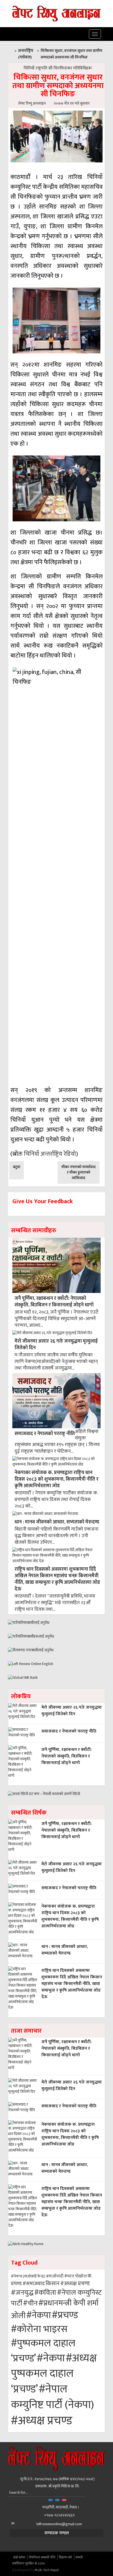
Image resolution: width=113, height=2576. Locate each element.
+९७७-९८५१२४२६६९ (59, 2515)
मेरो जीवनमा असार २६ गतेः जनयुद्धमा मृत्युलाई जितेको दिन (56, 1344)
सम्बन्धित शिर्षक (29, 1813)
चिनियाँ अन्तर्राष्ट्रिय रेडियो (50, 1154)
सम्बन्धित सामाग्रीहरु (34, 1231)
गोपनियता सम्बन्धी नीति (42, 2557)
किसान (53, 2283)
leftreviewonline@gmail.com (59, 2524)
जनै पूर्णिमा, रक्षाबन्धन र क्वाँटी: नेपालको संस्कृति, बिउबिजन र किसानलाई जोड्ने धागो (54, 1302)
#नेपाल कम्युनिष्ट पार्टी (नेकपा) (53, 2397)
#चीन (30, 2303)
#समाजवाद (34, 2284)
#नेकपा (39, 2315)
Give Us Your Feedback (43, 1201)
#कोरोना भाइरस (39, 2329)
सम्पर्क (79, 2557)
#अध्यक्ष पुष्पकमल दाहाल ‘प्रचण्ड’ (54, 2374)
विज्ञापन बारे (65, 2557)
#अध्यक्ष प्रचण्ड (75, 2283)
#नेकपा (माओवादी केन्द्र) (28, 2276)
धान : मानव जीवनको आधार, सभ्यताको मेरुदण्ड (57, 1522)
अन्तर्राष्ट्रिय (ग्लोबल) (26, 54)
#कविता (45, 2293)
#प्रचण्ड (65, 2315)
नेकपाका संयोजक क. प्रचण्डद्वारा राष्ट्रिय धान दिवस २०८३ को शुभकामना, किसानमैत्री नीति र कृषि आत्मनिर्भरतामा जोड (56, 1479)
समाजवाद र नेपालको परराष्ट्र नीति (45, 1434)
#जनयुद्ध (22, 2293)
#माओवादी (55, 2276)
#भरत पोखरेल (75, 2276)
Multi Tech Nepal (47, 2570)
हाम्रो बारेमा (19, 2557)
